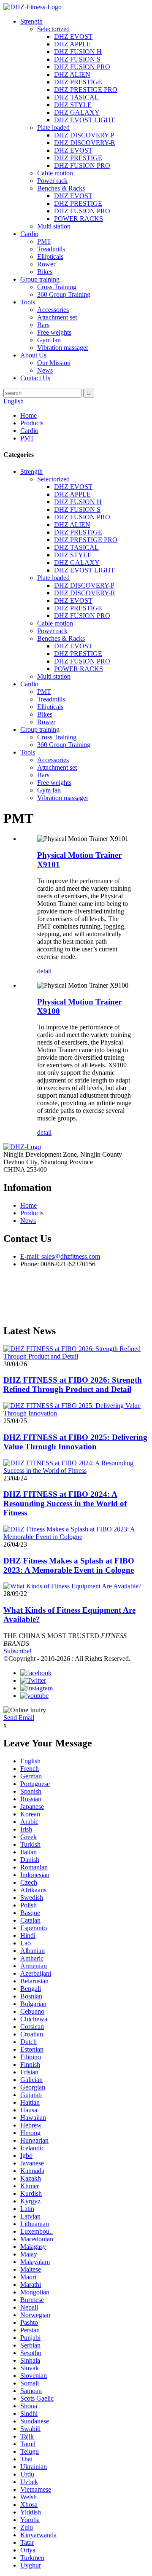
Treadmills (51, 249)
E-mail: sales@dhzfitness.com (60, 1256)
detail (44, 971)
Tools (28, 302)
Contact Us (35, 378)
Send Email (19, 1718)
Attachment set (57, 317)
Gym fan (49, 340)
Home (28, 415)
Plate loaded (53, 128)
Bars (43, 325)
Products (32, 423)
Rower (46, 264)
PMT (44, 241)
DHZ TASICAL (76, 97)
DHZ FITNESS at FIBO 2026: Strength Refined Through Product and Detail (73, 1385)
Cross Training (57, 287)
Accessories (53, 310)
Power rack (52, 181)
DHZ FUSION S (77, 59)
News (45, 370)
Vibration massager (63, 348)
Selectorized (53, 29)
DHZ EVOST (73, 36)
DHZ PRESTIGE (78, 82)
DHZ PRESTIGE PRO (86, 90)
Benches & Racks (61, 188)
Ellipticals (50, 257)
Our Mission (54, 363)
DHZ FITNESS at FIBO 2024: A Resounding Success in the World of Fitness (65, 1503)
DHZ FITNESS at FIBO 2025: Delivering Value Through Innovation (75, 1442)
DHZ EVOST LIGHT (84, 120)
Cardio (29, 234)
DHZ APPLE (72, 44)
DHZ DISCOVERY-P (84, 135)
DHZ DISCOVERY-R (85, 143)
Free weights (54, 332)
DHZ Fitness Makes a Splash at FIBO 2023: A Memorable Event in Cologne (69, 1565)
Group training (40, 279)
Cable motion (55, 173)
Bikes (45, 272)
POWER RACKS (79, 219)
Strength (31, 21)
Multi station (54, 226)
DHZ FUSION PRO (82, 67)
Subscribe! (18, 1651)
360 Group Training (64, 294)
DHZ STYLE (73, 105)
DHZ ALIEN (72, 74)
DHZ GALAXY (77, 112)
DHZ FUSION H (78, 52)
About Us (33, 355)
